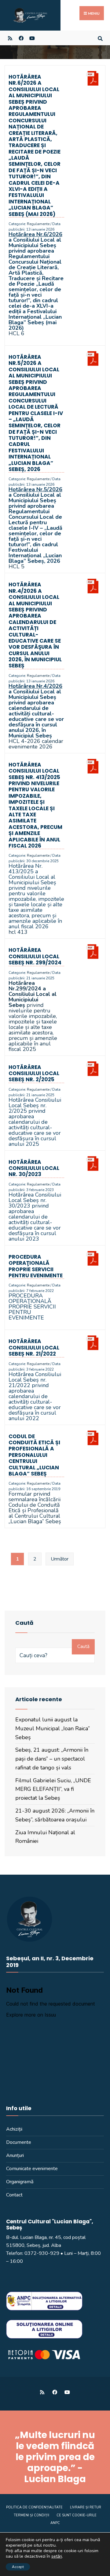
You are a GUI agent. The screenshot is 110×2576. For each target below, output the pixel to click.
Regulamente (38, 224)
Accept (18, 2567)
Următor (60, 1559)
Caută (83, 1646)
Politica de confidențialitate (34, 2507)
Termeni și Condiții (31, 2515)
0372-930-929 (42, 2253)
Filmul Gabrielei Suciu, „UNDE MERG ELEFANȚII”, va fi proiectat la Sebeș (53, 1789)
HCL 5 (16, 566)
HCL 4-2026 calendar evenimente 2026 (36, 744)
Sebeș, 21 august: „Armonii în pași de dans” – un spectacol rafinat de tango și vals (52, 1759)
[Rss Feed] (10, 38)
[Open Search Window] (100, 38)
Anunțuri (15, 2155)
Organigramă (20, 2182)
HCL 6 (16, 333)
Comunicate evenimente (32, 2169)
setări (57, 2557)
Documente (19, 2142)
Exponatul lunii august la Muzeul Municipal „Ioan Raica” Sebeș (53, 1728)
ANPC (55, 2523)
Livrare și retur (86, 2507)
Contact (14, 2195)
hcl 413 (18, 932)
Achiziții (14, 2129)
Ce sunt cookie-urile (77, 2515)
